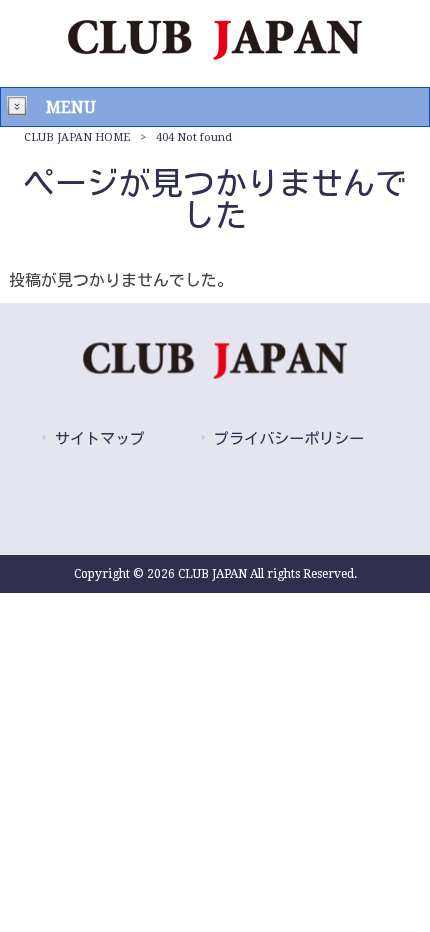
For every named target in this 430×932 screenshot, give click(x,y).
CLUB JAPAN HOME (77, 137)
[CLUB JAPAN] (215, 54)
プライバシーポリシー (289, 439)
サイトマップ (100, 439)
